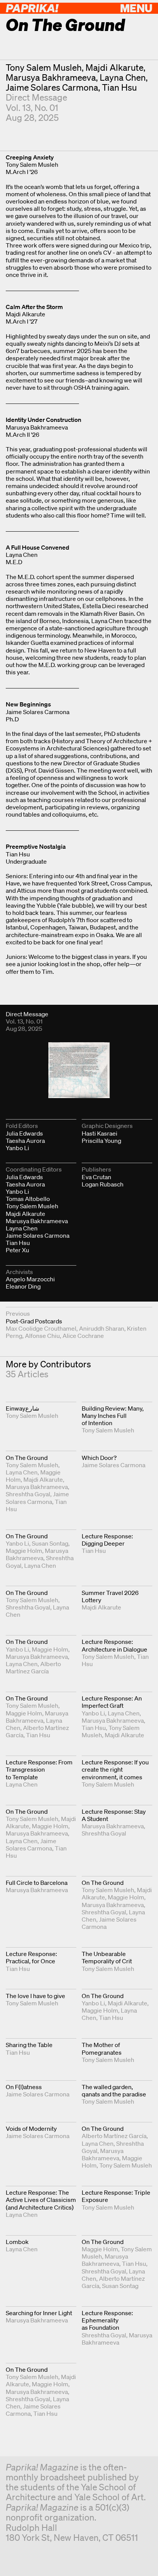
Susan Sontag (50, 1543)
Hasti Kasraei (100, 1133)
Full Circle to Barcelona (37, 1883)
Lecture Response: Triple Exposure (116, 2196)
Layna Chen (123, 77)
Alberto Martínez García (33, 1667)
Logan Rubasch (103, 1184)
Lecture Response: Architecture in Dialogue (114, 1645)
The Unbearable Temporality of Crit (107, 1957)
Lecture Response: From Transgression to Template (39, 1769)
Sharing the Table (29, 2045)
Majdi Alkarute (114, 68)
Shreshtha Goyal (28, 1494)
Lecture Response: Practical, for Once (31, 1957)
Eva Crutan (96, 1177)
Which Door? (99, 1458)
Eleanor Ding (23, 1286)
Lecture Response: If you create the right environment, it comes (115, 1769)
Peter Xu (17, 1250)
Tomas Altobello (28, 1199)
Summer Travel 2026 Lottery (110, 1596)
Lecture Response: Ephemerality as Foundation (107, 2320)
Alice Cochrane (83, 1336)
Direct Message (36, 97)
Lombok (17, 2242)
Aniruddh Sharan (102, 1328)
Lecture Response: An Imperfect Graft (112, 1702)
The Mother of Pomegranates (102, 2048)
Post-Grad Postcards (34, 1321)
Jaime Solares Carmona (52, 87)
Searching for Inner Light (39, 2313)
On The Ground (27, 1458)
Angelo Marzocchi (30, 1279)
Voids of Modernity (31, 2128)
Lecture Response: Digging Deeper (107, 1540)
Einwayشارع (22, 1408)
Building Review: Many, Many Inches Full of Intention (113, 1416)
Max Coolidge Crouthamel (41, 1328)
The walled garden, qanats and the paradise (114, 2090)
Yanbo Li (17, 1148)
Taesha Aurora (25, 1141)
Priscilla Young (101, 1141)
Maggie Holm (24, 1551)
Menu (136, 8)
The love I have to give (35, 1996)
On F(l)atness (24, 2087)
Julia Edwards (24, 1133)
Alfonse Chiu (42, 1336)
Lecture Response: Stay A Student (114, 1815)
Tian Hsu (119, 87)
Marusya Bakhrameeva (51, 77)
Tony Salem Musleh (44, 68)
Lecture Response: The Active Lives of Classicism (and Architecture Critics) (41, 2200)
